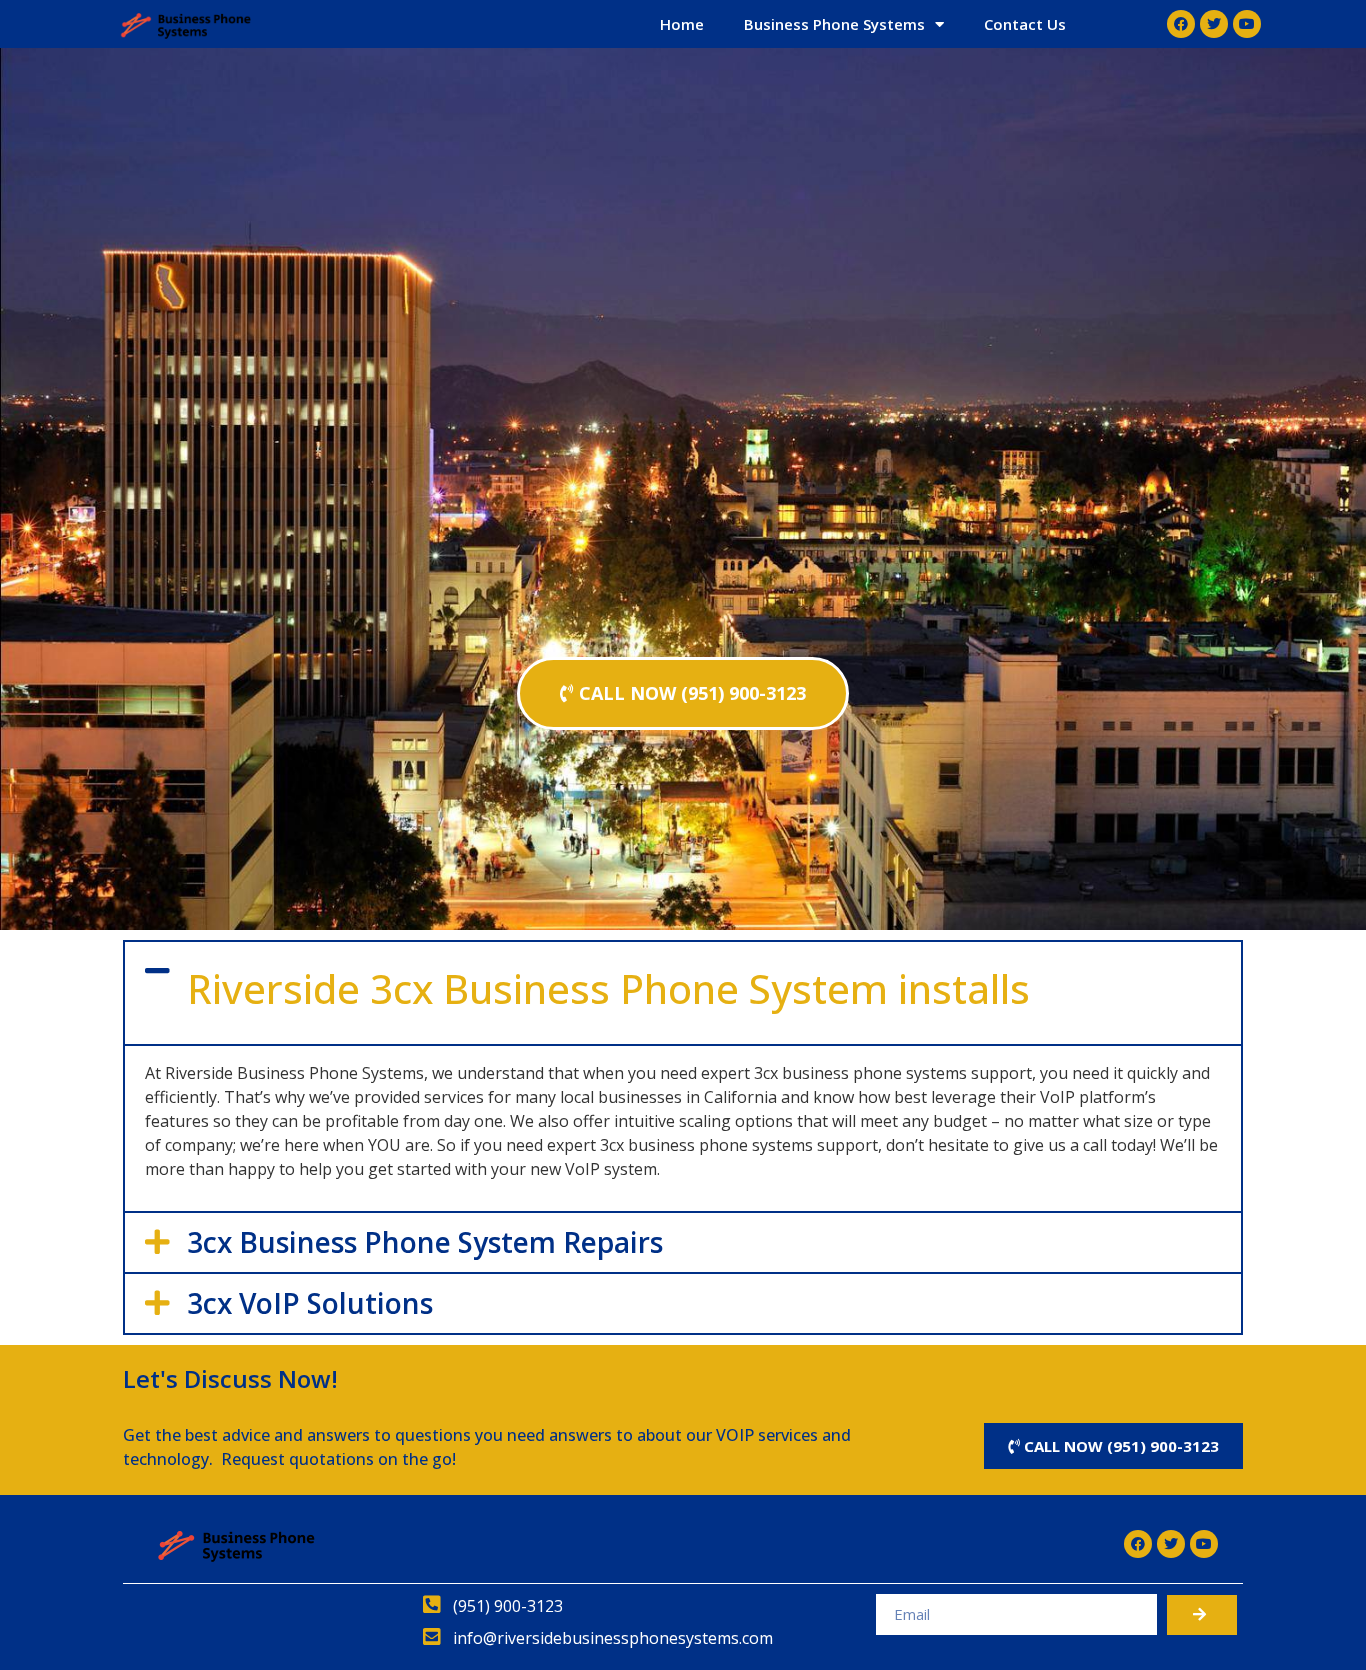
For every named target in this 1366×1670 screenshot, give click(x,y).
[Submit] (1202, 1615)
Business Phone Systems (834, 24)
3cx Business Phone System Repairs (425, 1242)
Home (682, 24)
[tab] (683, 993)
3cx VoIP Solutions (310, 1303)
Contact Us (1025, 24)
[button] (683, 693)
